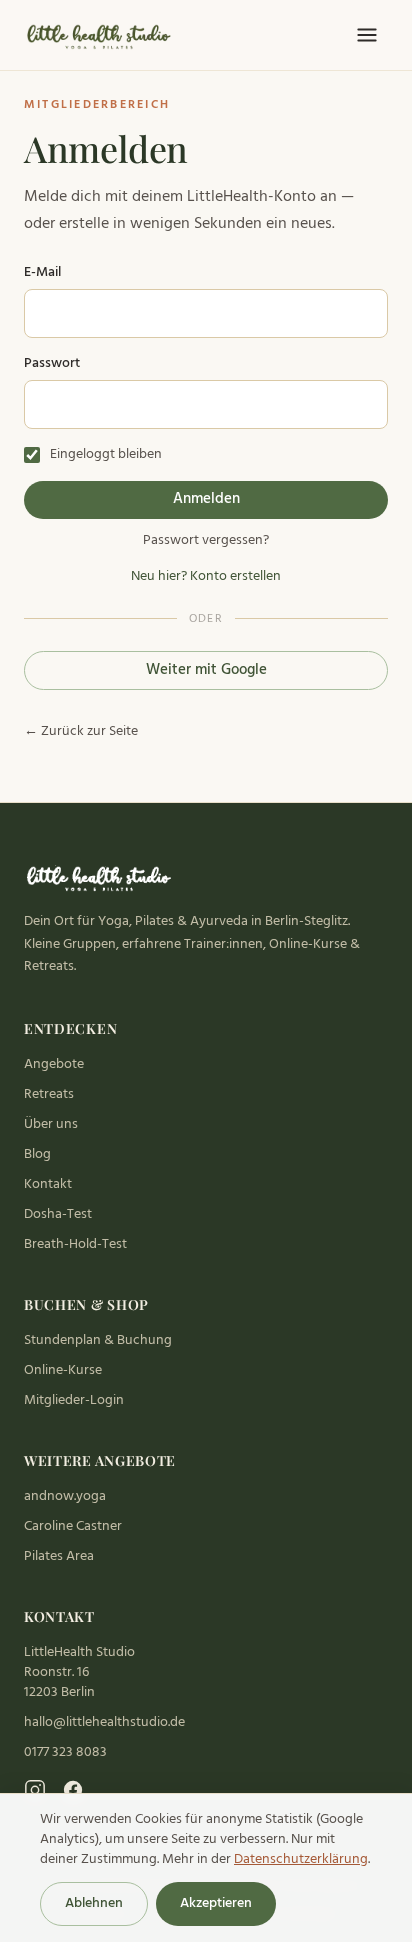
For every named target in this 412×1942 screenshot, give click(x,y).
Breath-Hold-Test (75, 1244)
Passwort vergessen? (206, 541)
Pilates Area (59, 1556)
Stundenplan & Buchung (98, 1340)
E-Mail (42, 273)
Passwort (52, 364)
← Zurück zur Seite (81, 732)
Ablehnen (94, 1903)
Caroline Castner (73, 1526)
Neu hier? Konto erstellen (206, 577)
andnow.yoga (65, 1496)
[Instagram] (35, 1790)
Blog (37, 1154)
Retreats (49, 1094)
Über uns (51, 1124)
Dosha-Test (58, 1214)
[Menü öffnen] (367, 35)
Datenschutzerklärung (301, 1859)
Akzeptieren (216, 1903)
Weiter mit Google (206, 670)
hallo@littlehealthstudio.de (104, 1722)
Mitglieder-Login (74, 1400)
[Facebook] (73, 1790)
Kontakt (48, 1184)
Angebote (54, 1064)
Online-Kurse (63, 1370)
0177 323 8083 (65, 1752)
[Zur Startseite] (100, 35)
